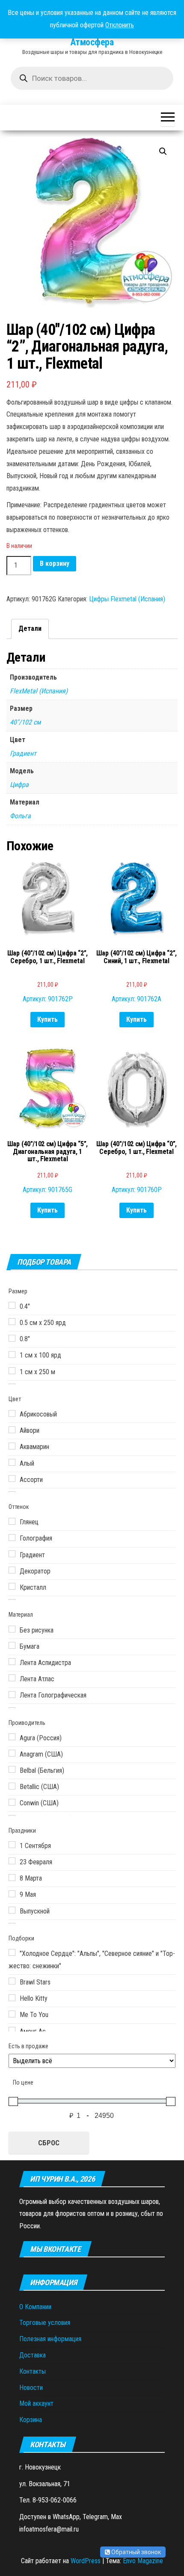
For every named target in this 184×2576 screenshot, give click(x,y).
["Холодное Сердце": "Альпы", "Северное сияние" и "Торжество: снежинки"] (12, 1952)
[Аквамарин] (12, 1446)
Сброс (49, 2143)
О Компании (35, 2307)
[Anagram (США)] (12, 1753)
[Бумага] (12, 1645)
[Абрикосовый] (12, 1414)
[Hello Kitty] (12, 1998)
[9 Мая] (12, 1894)
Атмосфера (92, 42)
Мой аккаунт (36, 2403)
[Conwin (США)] (12, 1802)
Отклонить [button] (120, 25)
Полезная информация (50, 2339)
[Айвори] (12, 1430)
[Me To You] (12, 2014)
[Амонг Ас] (12, 2030)
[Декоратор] (12, 1570)
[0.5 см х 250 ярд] (12, 1322)
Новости (31, 2388)
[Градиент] (12, 1554)
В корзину (55, 563)
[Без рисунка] (12, 1629)
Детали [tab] (30, 628)
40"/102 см (25, 722)
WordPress (86, 2561)
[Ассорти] (12, 1479)
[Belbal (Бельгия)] (12, 1769)
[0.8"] (12, 1338)
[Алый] (12, 1462)
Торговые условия (45, 2323)
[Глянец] (12, 1521)
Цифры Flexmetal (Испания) (127, 599)
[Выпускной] (12, 1910)
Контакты (33, 2371)
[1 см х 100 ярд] (12, 1355)
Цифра (19, 785)
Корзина (31, 2420)
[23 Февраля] (12, 1861)
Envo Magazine (143, 2561)
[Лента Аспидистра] (12, 1662)
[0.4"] (12, 1305)
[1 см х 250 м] (12, 1371)
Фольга (20, 816)
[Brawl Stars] (12, 1981)
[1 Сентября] (12, 1845)
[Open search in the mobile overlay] (92, 78)
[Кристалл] (12, 1586)
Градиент (23, 753)
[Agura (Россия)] (12, 1737)
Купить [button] (47, 1019)
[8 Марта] (12, 1878)
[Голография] (12, 1538)
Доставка (33, 2355)
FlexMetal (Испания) (39, 691)
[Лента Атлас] (12, 1678)
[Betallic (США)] (12, 1786)
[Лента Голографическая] (12, 1695)
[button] (163, 151)
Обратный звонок (135, 2552)
